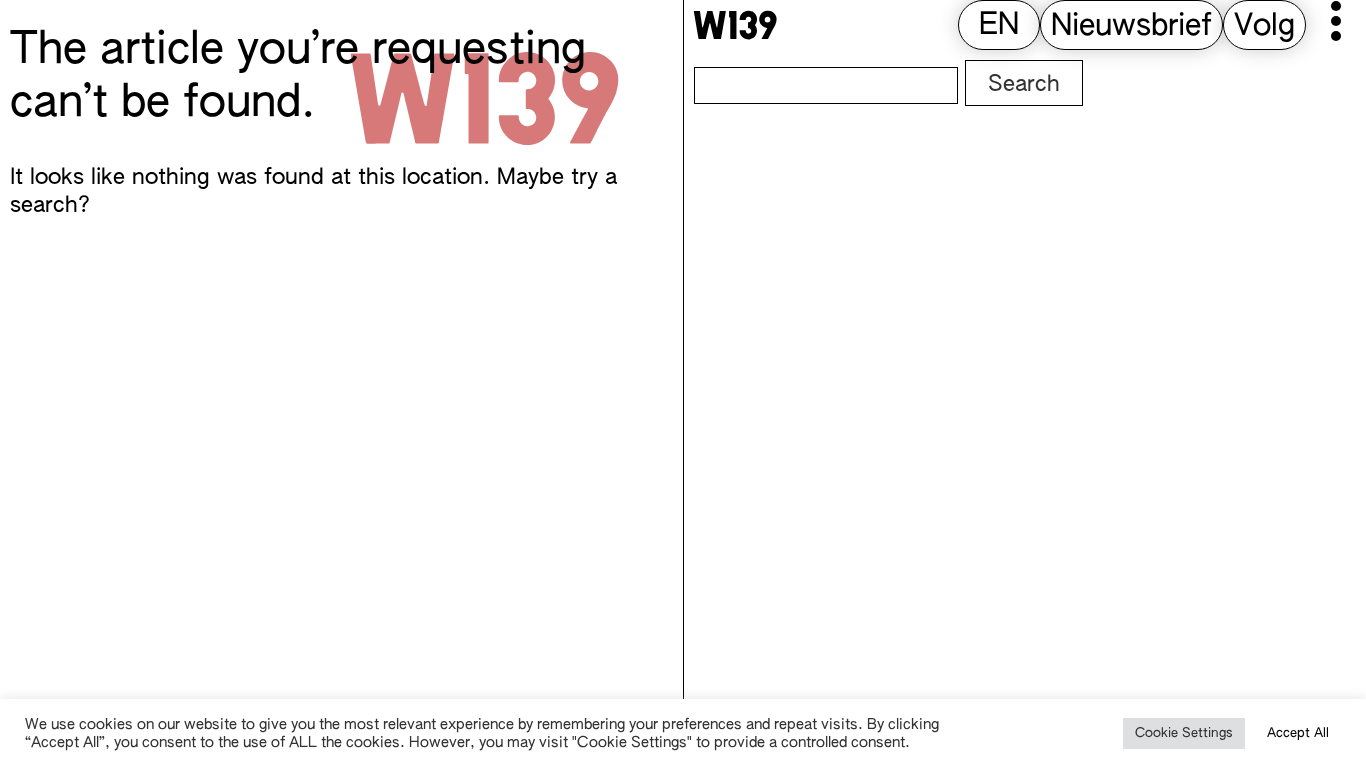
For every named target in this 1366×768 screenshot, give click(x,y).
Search (1024, 85)
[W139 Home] (735, 25)
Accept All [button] (1298, 733)
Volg (1264, 27)
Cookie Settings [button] (1184, 733)
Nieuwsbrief (1131, 27)
